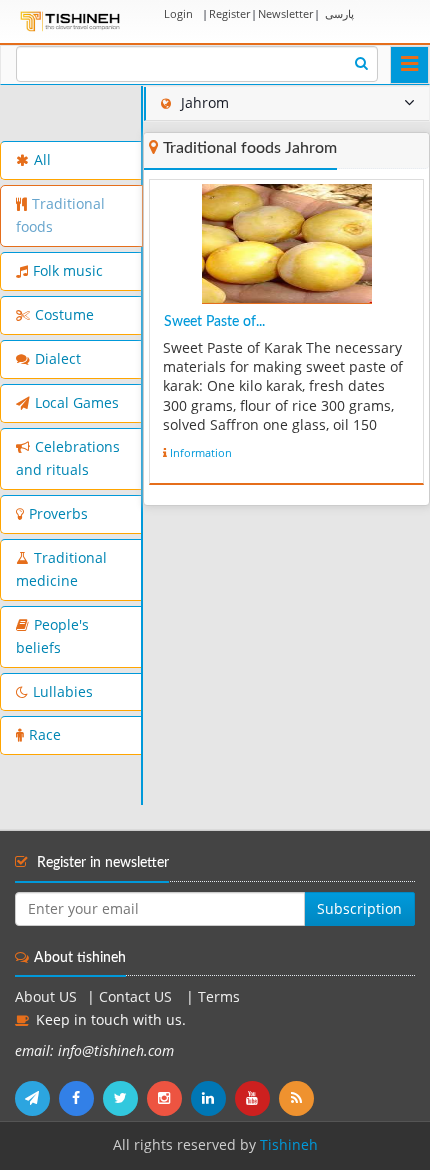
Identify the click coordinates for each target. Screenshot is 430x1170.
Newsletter (285, 13)
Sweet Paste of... (214, 322)
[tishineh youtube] (257, 1098)
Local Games (77, 403)
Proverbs (58, 514)
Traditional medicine (61, 569)
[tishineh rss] (299, 1098)
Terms (219, 997)
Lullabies (63, 692)
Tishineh (289, 1145)
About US (46, 997)
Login (178, 13)
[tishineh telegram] (37, 1098)
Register (229, 13)
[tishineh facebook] (81, 1098)
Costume (64, 315)
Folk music (68, 271)
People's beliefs (52, 636)
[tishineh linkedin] (213, 1098)
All (42, 160)
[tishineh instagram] (169, 1098)
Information (201, 452)
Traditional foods (60, 215)
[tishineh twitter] (125, 1098)
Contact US (137, 997)
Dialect (58, 359)
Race (45, 735)
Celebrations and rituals (68, 458)
